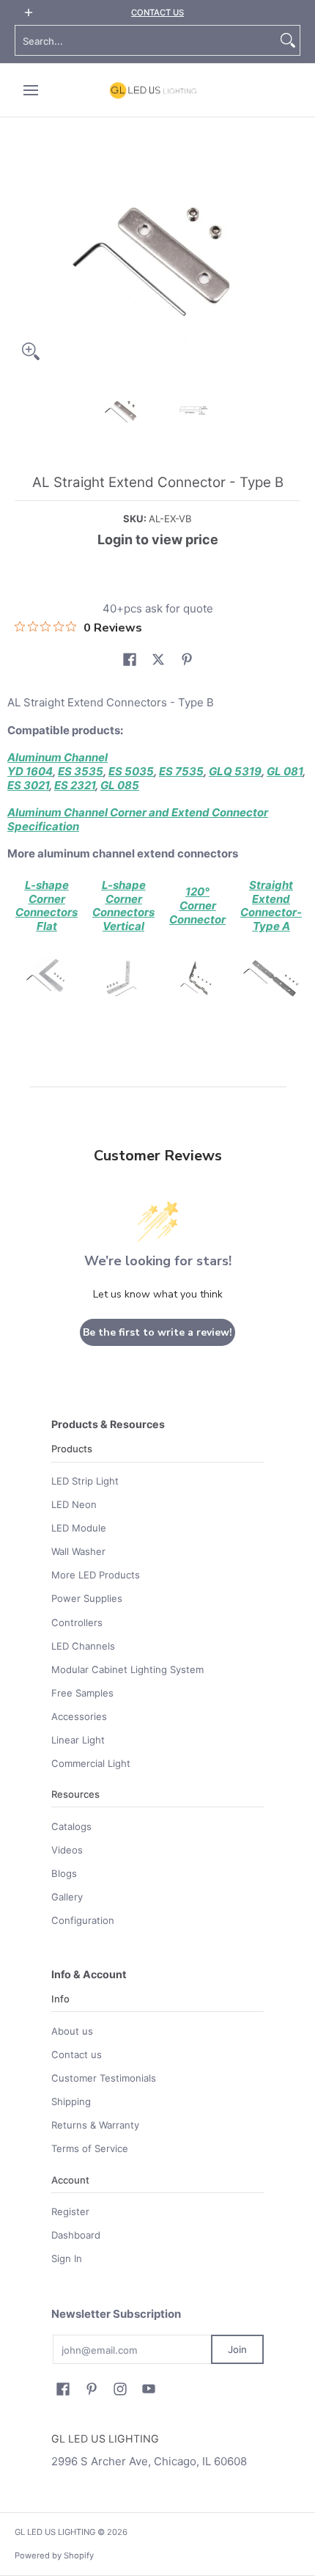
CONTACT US (157, 12)
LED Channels (83, 1646)
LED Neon (74, 1504)
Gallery (67, 1897)
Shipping (71, 2101)
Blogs (64, 1873)
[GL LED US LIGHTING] (153, 90)
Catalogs (71, 1826)
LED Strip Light (85, 1481)
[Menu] (30, 90)
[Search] (288, 40)
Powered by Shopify (54, 2555)
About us (72, 2031)
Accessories (79, 1716)
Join (237, 2349)
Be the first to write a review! (157, 1332)
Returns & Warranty (95, 2125)
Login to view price (158, 539)
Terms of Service (90, 2148)
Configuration (83, 1920)
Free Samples (82, 1693)
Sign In (67, 2258)
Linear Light (78, 1740)
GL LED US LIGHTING (55, 2532)
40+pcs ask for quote (158, 608)
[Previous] (25, 257)
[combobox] (146, 40)
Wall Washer (78, 1551)
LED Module (79, 1528)
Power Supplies (87, 1598)
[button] (130, 659)
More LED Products (96, 1575)
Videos (67, 1850)
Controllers (77, 1622)
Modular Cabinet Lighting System (127, 1669)
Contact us (77, 2054)
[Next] (290, 257)
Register (70, 2211)
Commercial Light (91, 1763)
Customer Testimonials (104, 2078)
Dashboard (76, 2235)
